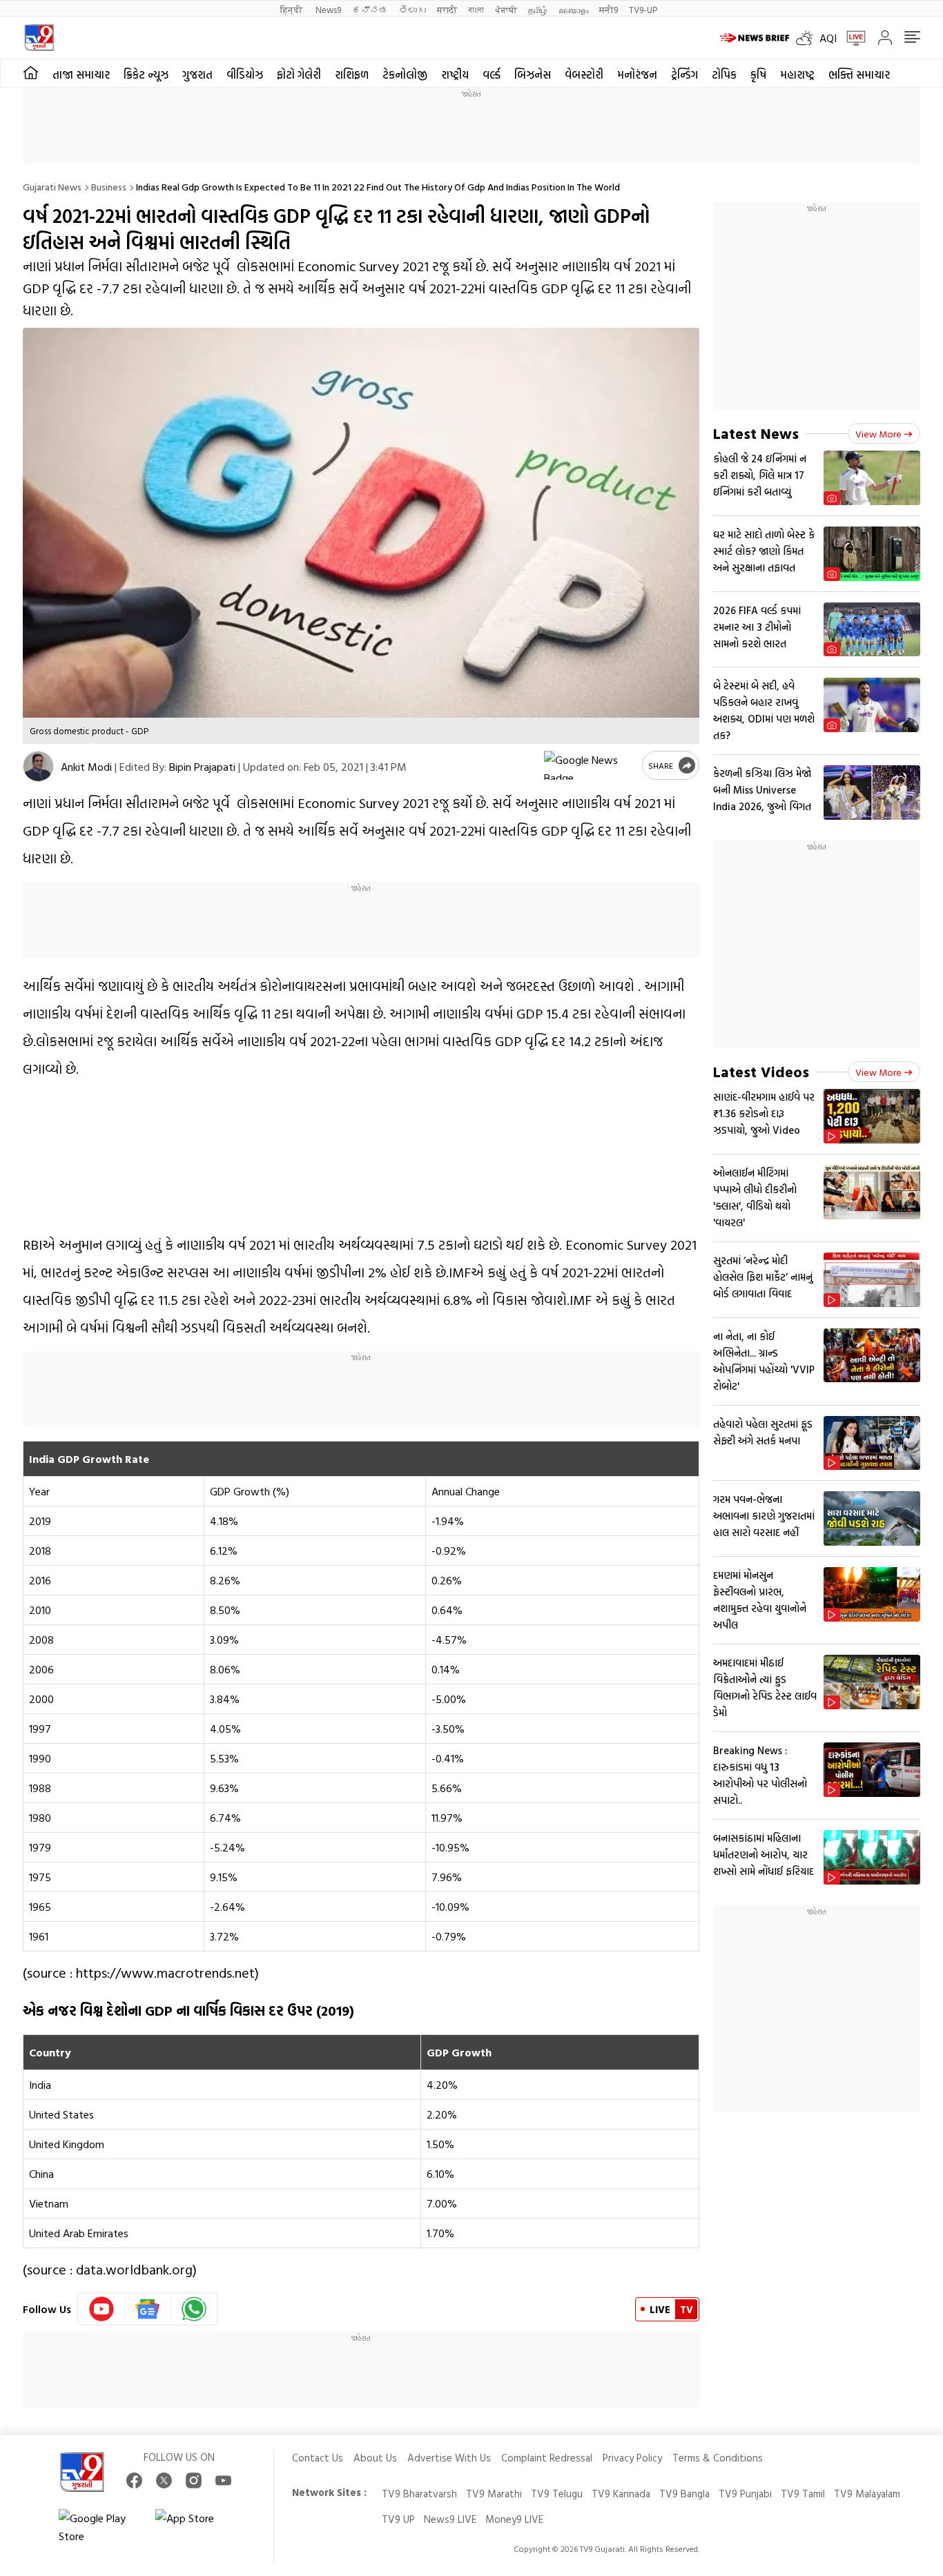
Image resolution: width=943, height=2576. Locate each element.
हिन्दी (292, 9)
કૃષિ (758, 75)
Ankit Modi (86, 767)
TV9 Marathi (494, 2494)
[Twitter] (164, 2480)
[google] (590, 765)
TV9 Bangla (684, 2494)
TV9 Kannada (621, 2494)
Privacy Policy (632, 2458)
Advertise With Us (449, 2458)
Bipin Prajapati (202, 767)
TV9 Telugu (557, 2494)
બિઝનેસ (533, 75)
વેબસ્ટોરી (584, 75)
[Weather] (808, 38)
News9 (328, 9)
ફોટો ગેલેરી (299, 75)
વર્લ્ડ (492, 75)
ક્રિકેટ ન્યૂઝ (146, 75)
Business (109, 187)
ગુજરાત (197, 75)
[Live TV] (851, 38)
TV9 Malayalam (867, 2494)
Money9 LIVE (514, 2519)
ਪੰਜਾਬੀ (506, 9)
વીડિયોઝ (245, 75)
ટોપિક (724, 75)
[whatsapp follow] (194, 2309)
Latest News (756, 433)
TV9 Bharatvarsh (419, 2494)
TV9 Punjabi (745, 2494)
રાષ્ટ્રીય (455, 75)
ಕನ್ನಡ (370, 9)
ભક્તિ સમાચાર (859, 75)
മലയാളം (573, 9)
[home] (31, 73)
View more (878, 434)
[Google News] (148, 2309)
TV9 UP (398, 2519)
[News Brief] (755, 38)
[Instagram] (194, 2480)
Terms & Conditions (718, 2458)
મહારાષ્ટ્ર (797, 75)
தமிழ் (538, 9)
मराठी (447, 9)
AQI (828, 38)
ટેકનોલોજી (405, 75)
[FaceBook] (134, 2480)
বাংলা (476, 9)
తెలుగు (412, 9)
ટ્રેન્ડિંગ (684, 75)
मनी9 (609, 9)
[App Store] (197, 2527)
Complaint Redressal (547, 2458)
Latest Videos (761, 1071)
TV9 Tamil (803, 2494)
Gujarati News (52, 187)
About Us (375, 2458)
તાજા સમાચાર (81, 75)
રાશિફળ (352, 75)
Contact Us (318, 2458)
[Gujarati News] (39, 38)
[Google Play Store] (100, 2527)
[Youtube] (102, 2309)
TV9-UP (643, 9)
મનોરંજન (637, 75)
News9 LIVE (450, 2519)
